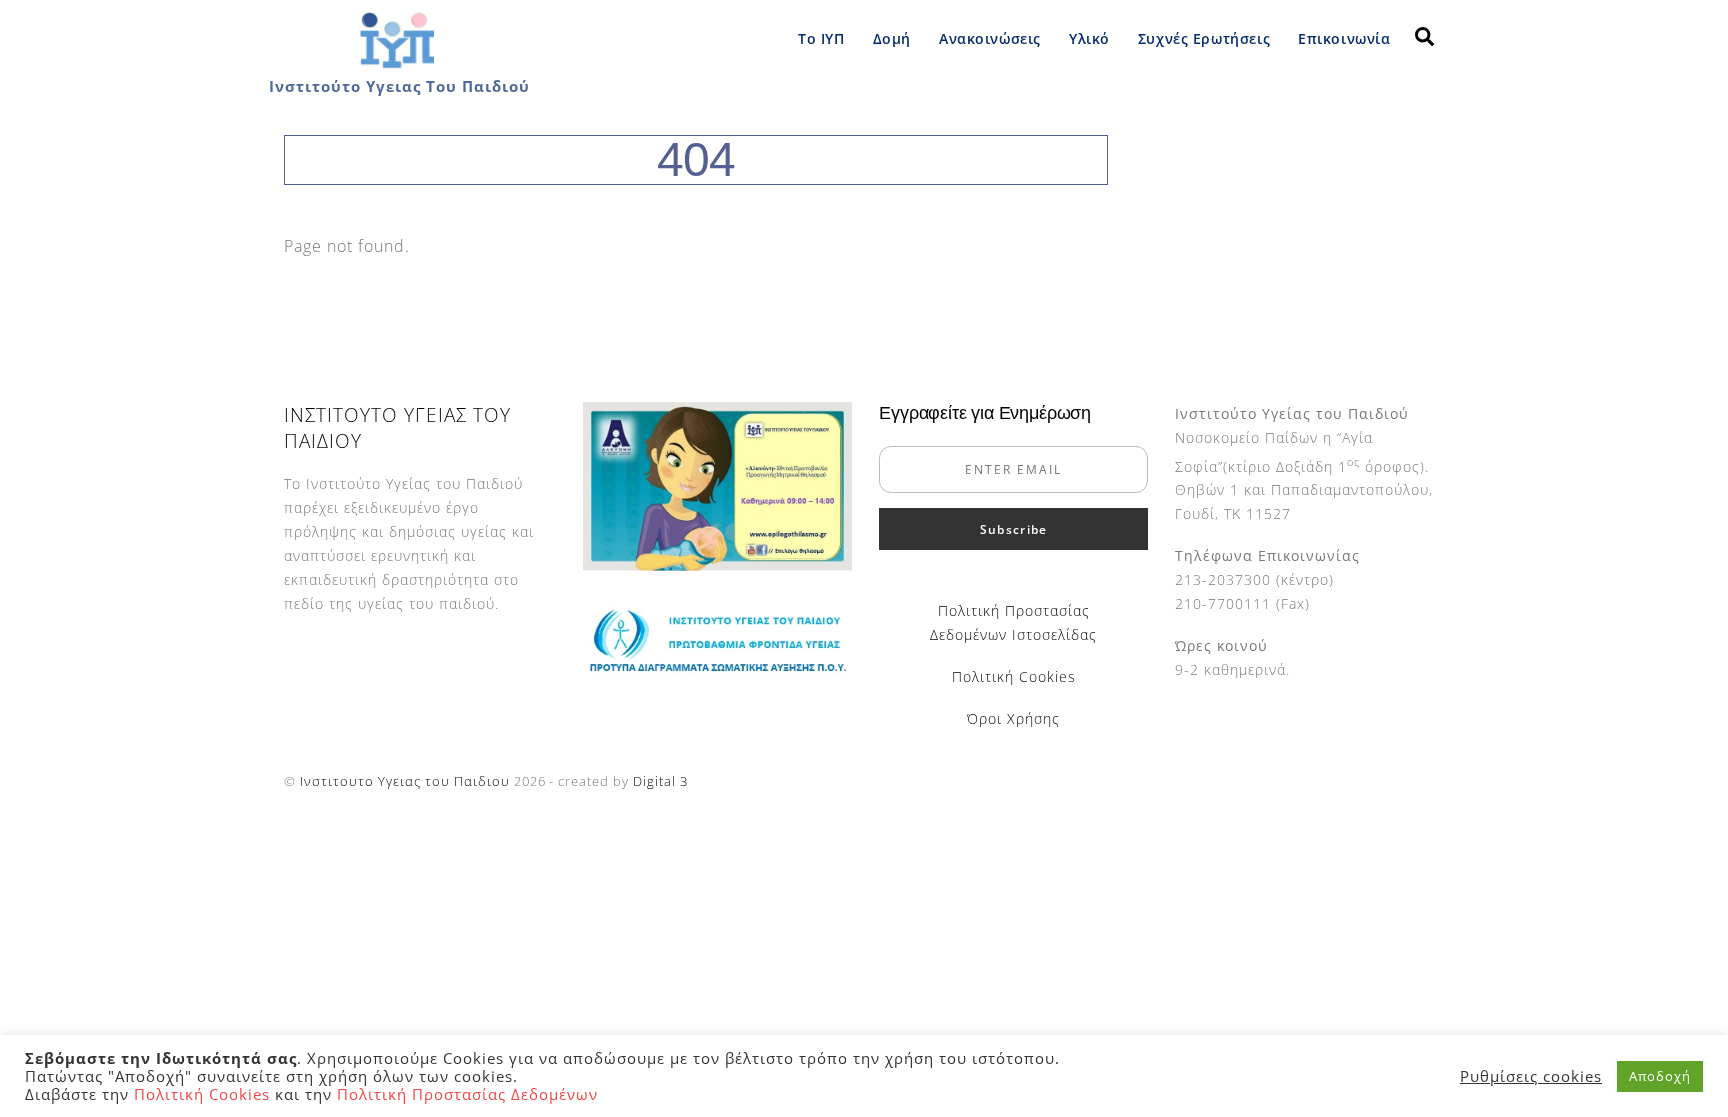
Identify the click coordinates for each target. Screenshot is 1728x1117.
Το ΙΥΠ (821, 38)
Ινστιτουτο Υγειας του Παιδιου (405, 781)
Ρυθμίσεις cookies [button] (1531, 1076)
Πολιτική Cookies (1014, 676)
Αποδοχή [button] (1660, 1076)
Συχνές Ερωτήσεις (1204, 38)
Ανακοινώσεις (990, 38)
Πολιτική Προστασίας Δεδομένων (467, 1094)
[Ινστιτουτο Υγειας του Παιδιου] (396, 63)
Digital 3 (660, 781)
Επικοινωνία (1344, 38)
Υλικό (1089, 38)
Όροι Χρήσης (1013, 718)
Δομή (892, 38)
